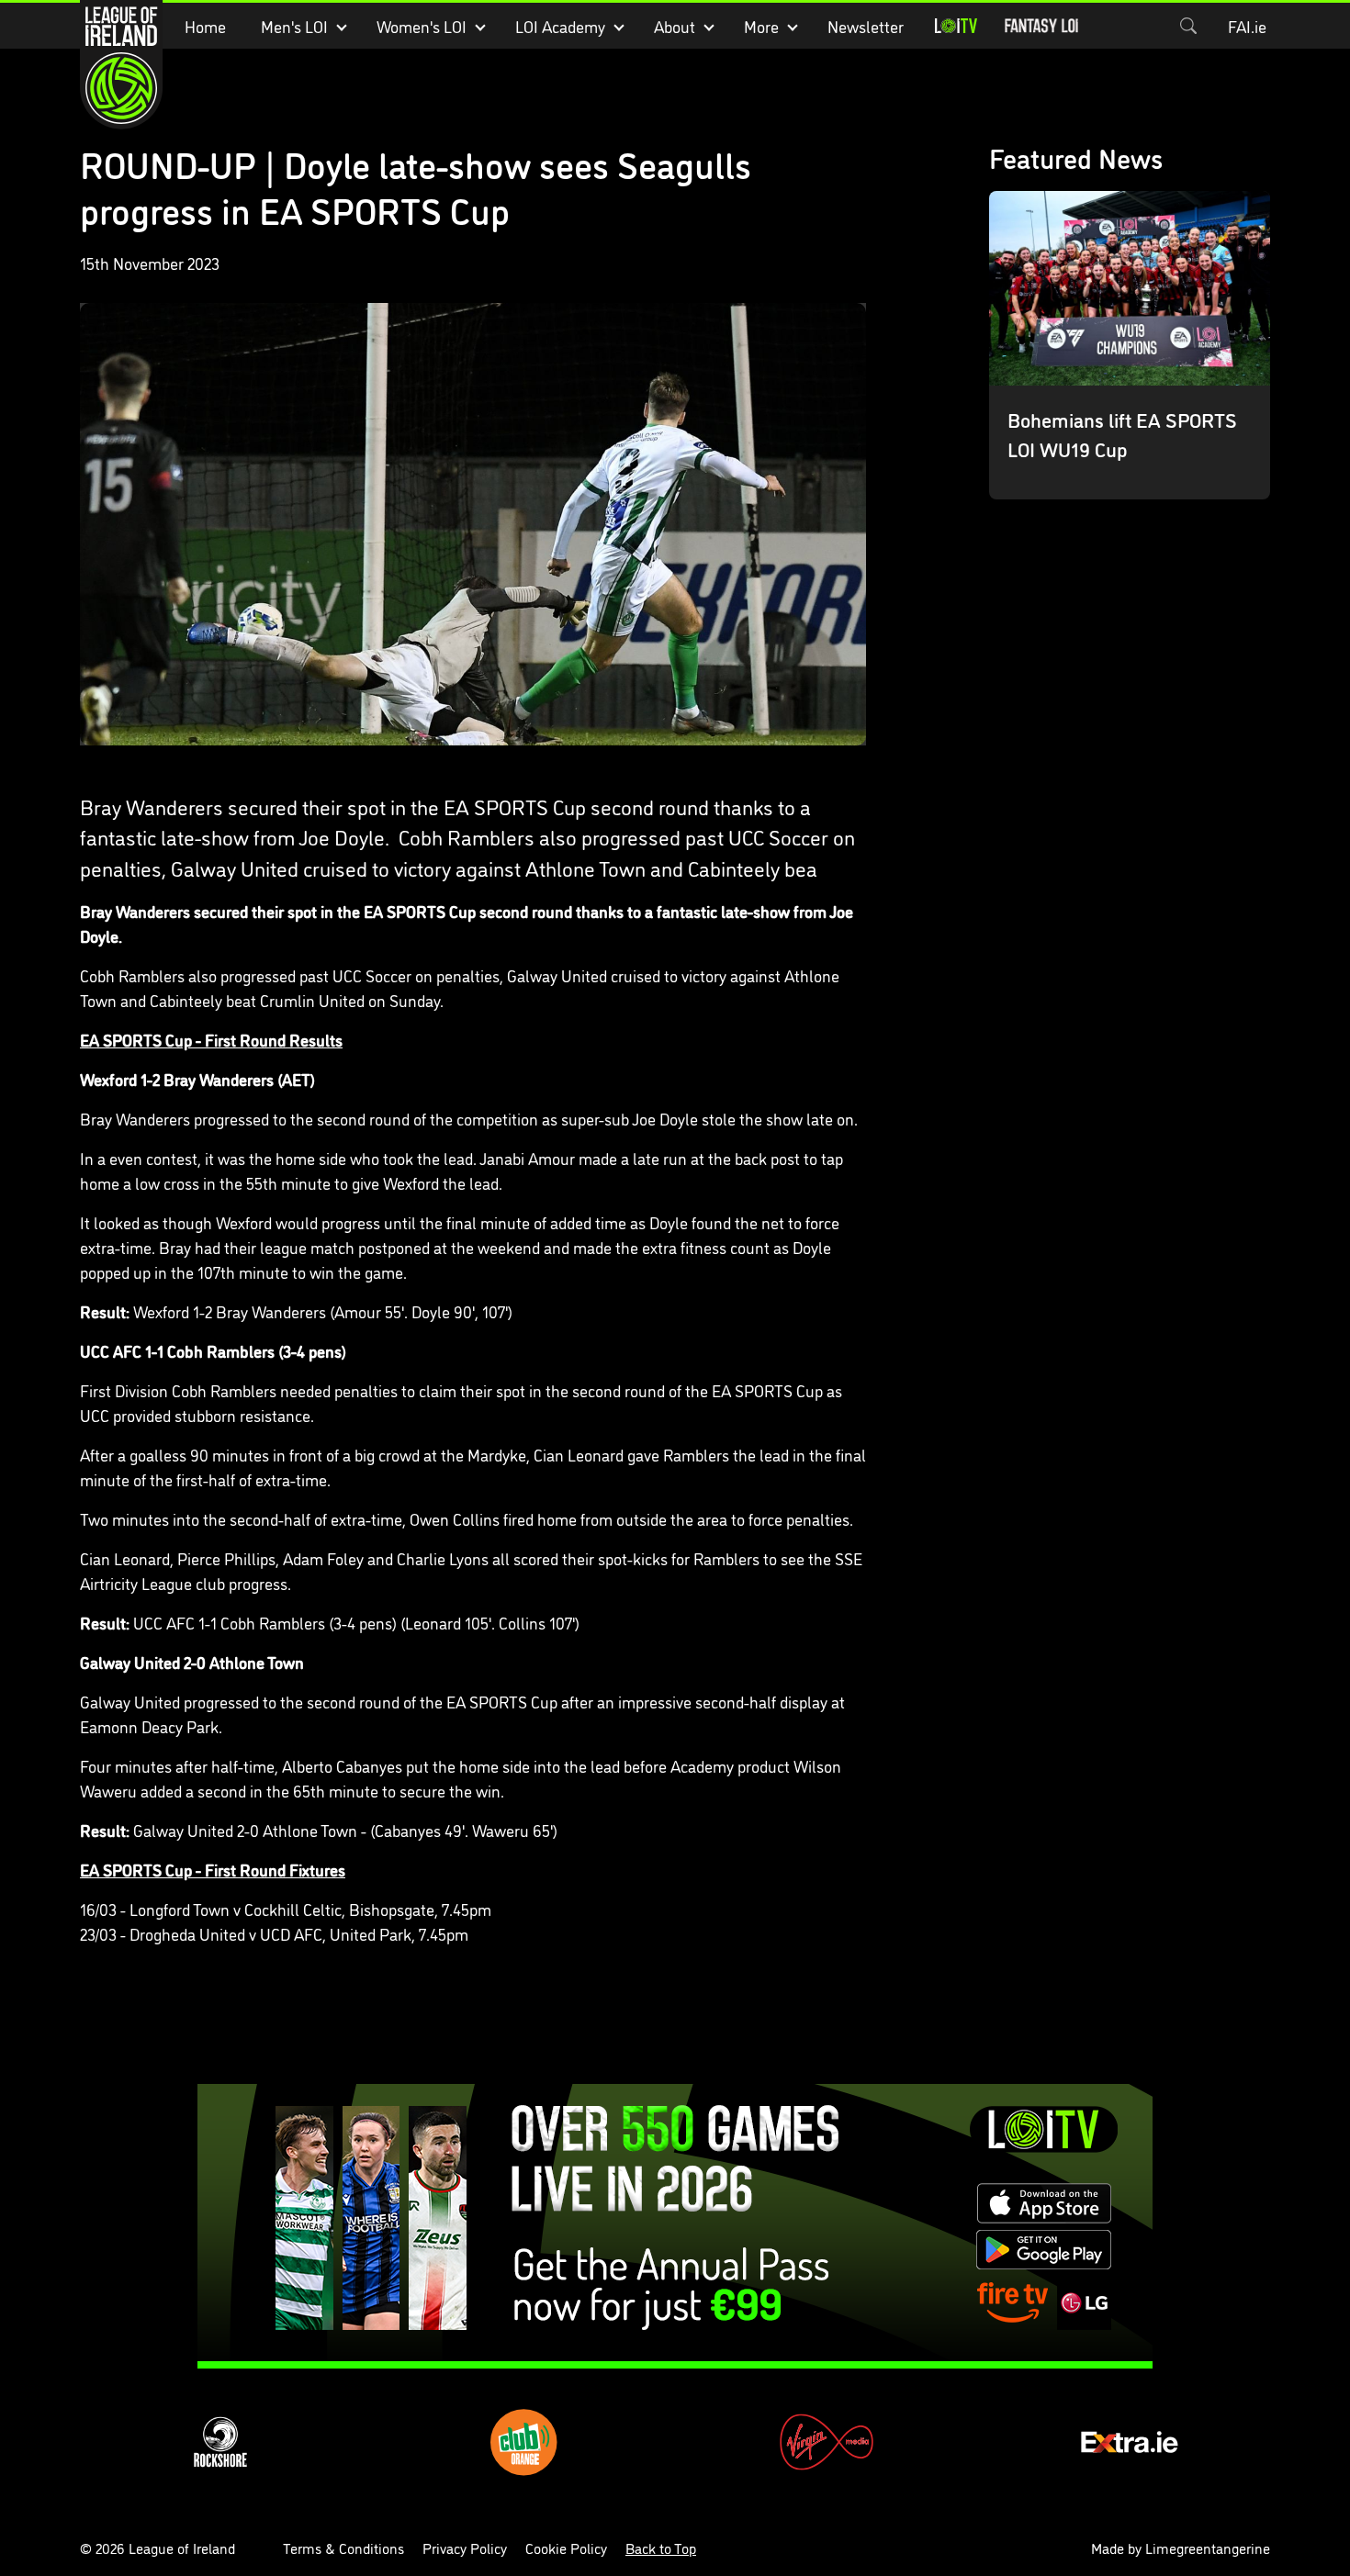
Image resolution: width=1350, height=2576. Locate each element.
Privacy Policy (465, 2548)
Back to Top (661, 2548)
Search (1188, 26)
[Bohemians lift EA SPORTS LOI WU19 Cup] (1130, 345)
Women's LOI (422, 26)
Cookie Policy (566, 2548)
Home (205, 26)
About (675, 26)
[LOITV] (956, 26)
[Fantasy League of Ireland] (1041, 26)
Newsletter (866, 26)
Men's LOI (294, 26)
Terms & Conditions (343, 2548)
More (761, 26)
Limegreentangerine (1208, 2548)
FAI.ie (1247, 26)
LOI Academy (560, 26)
